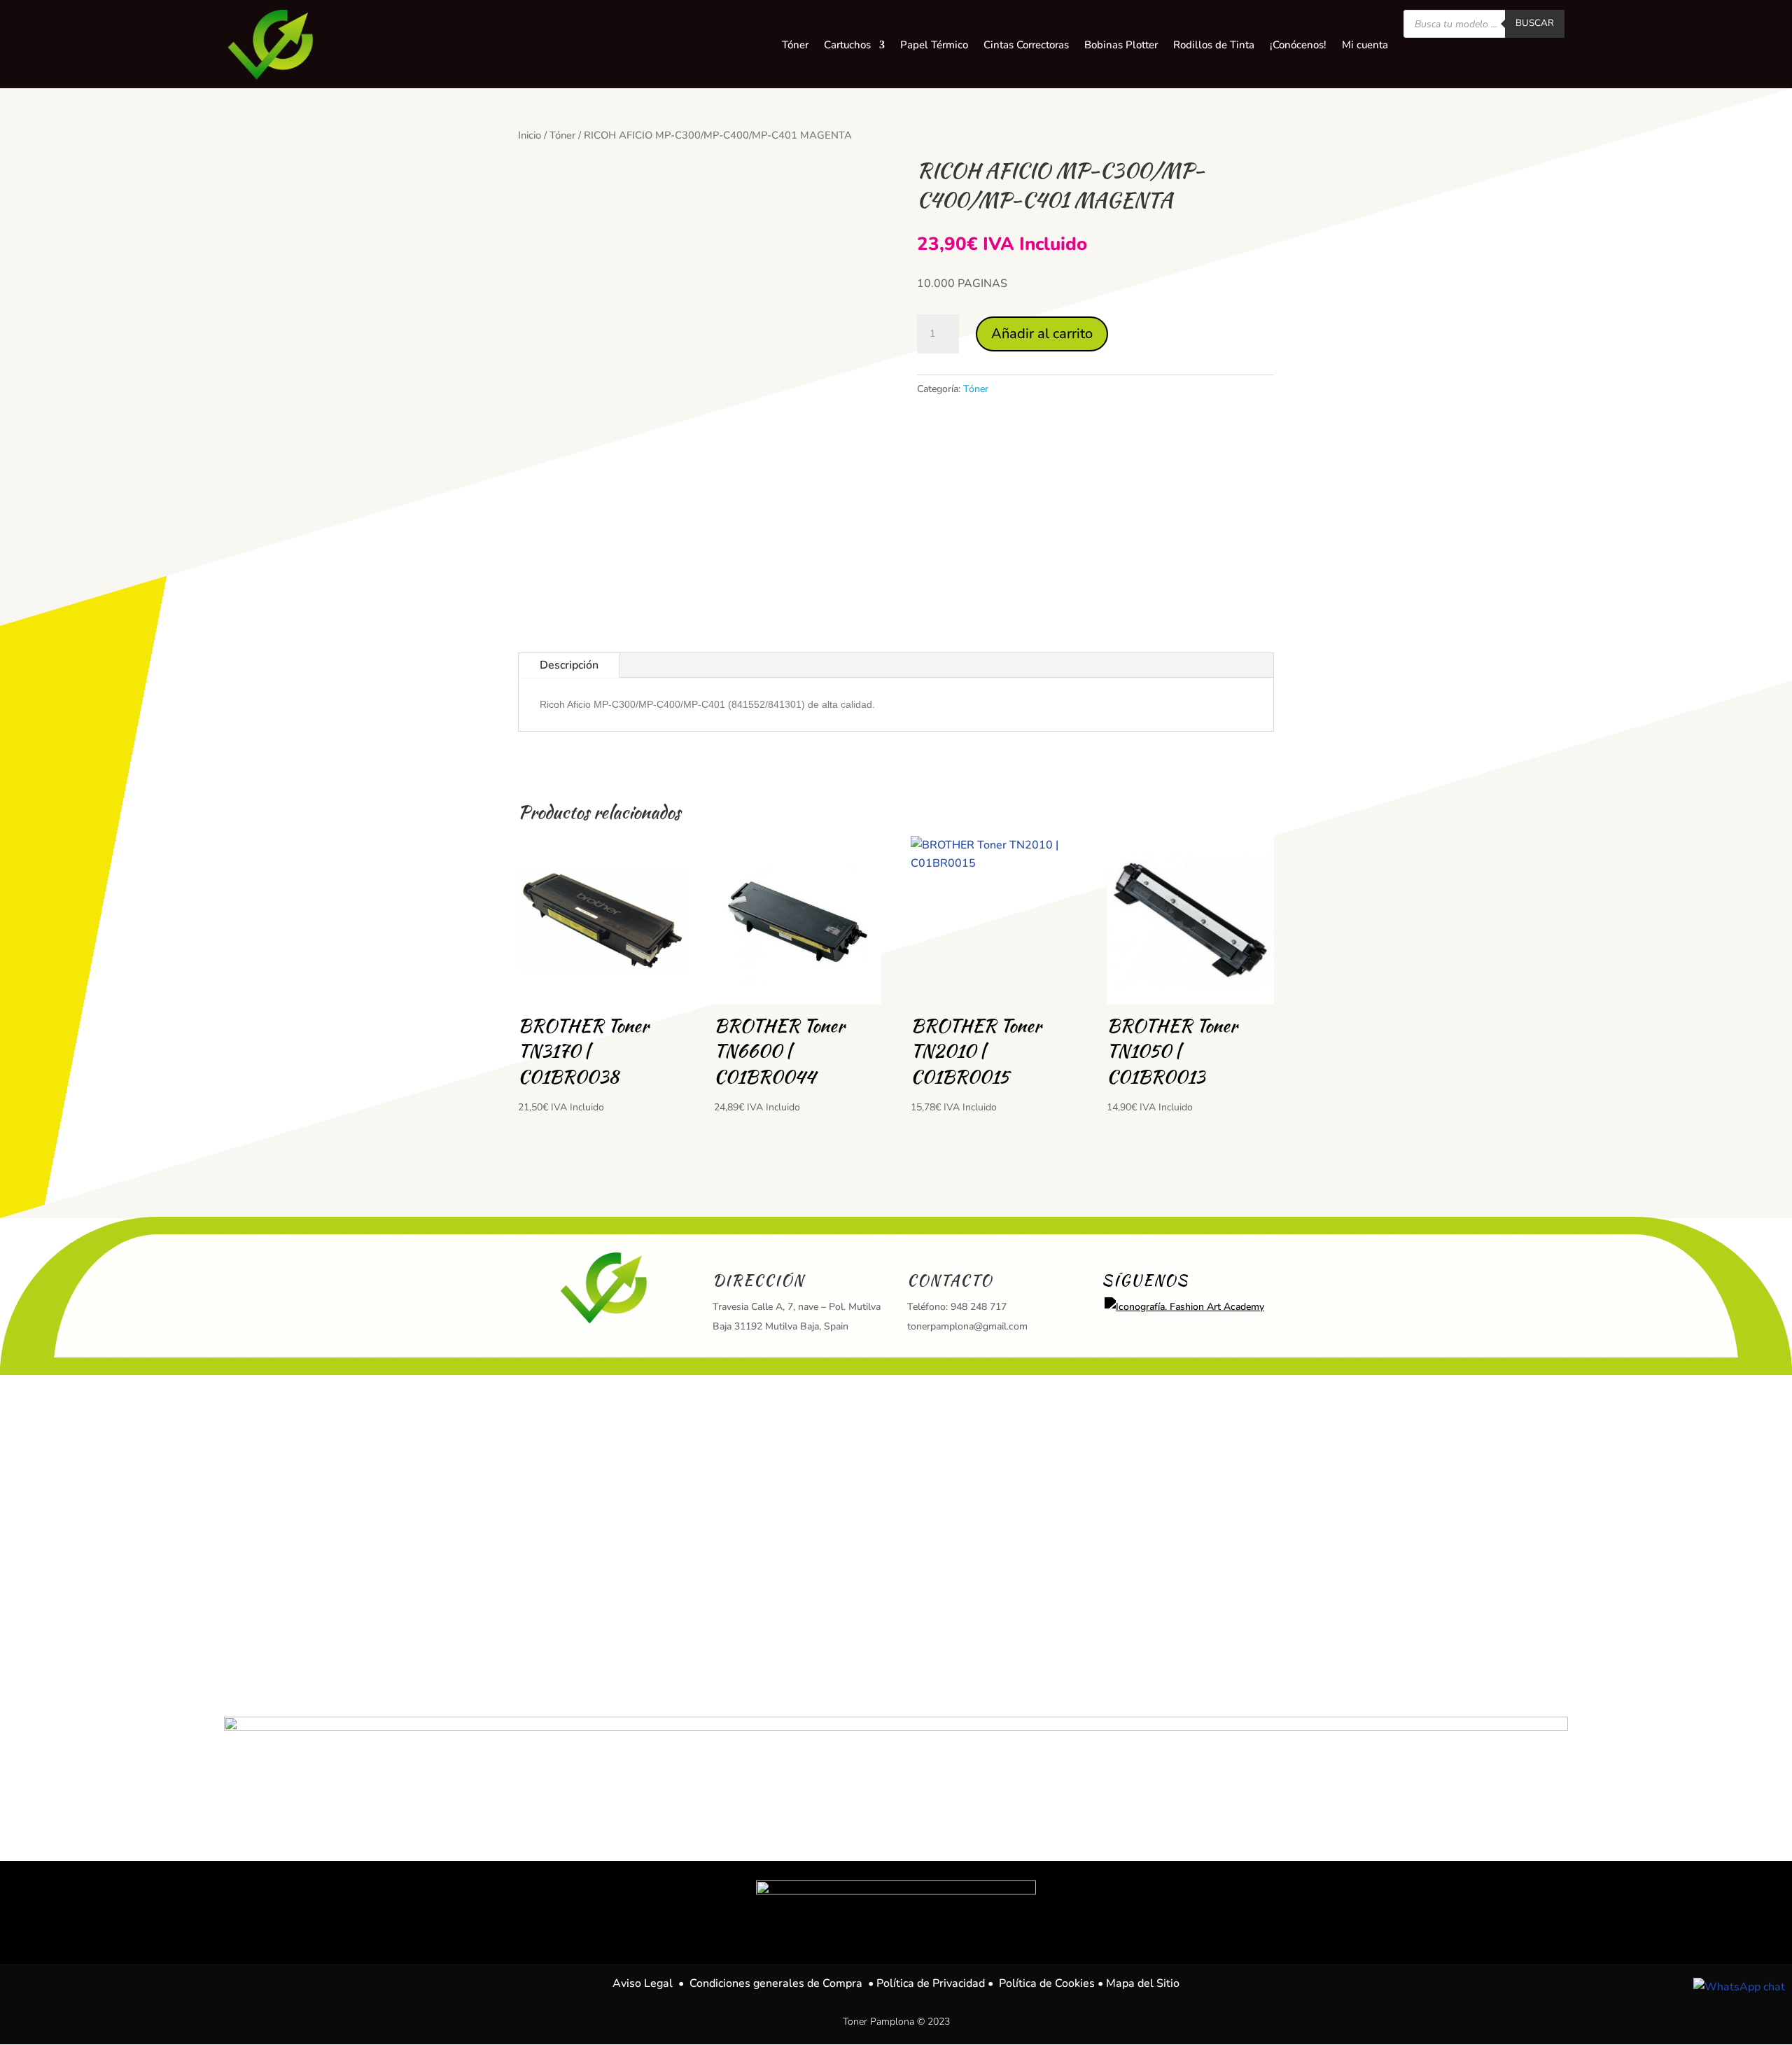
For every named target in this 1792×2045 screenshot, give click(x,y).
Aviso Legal (643, 1983)
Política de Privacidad (931, 1983)
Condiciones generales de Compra (776, 1983)
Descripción (569, 665)
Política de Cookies (1047, 1983)
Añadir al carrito (1042, 334)
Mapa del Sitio (1143, 1983)
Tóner (562, 135)
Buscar (1535, 23)
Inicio (530, 135)
